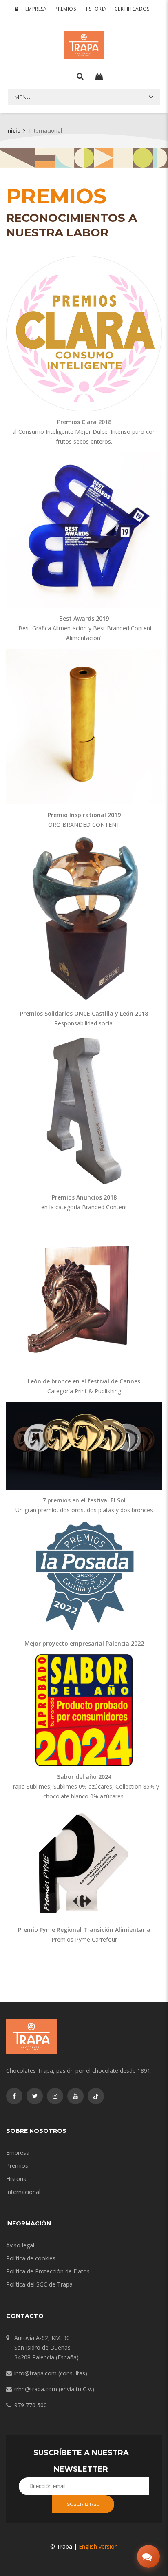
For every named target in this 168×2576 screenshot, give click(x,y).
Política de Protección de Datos (48, 2271)
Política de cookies (31, 2258)
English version (98, 2546)
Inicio (13, 130)
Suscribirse (83, 2504)
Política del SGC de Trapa (39, 2284)
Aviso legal (20, 2245)
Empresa (36, 9)
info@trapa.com (35, 2373)
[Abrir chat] (148, 2556)
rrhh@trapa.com (36, 2389)
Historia (95, 9)
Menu (22, 97)
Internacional (23, 2192)
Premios (65, 9)
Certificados (132, 9)
